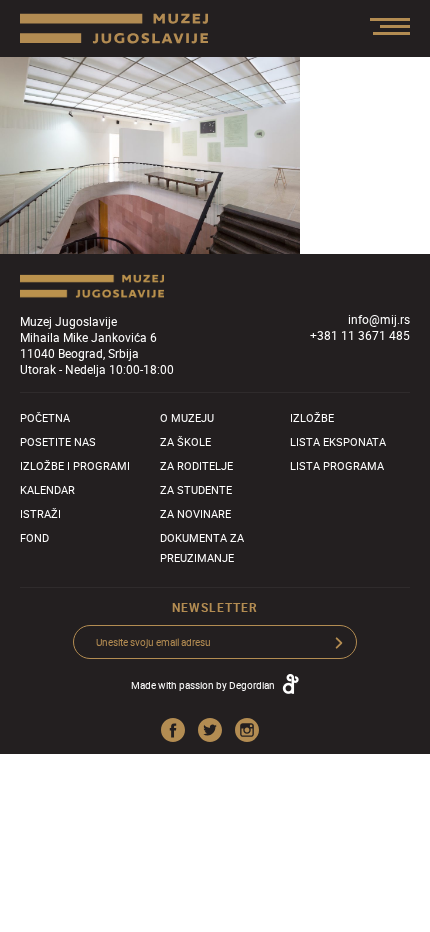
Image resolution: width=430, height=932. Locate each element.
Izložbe (312, 417)
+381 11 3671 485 (360, 335)
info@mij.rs (379, 319)
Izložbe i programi (75, 465)
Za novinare (195, 513)
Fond (34, 537)
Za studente (196, 489)
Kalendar (47, 489)
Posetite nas (58, 441)
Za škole (185, 441)
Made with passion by (203, 685)
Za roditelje (196, 465)
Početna (45, 417)
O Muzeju (187, 417)
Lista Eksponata (338, 441)
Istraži (40, 513)
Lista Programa (337, 465)
